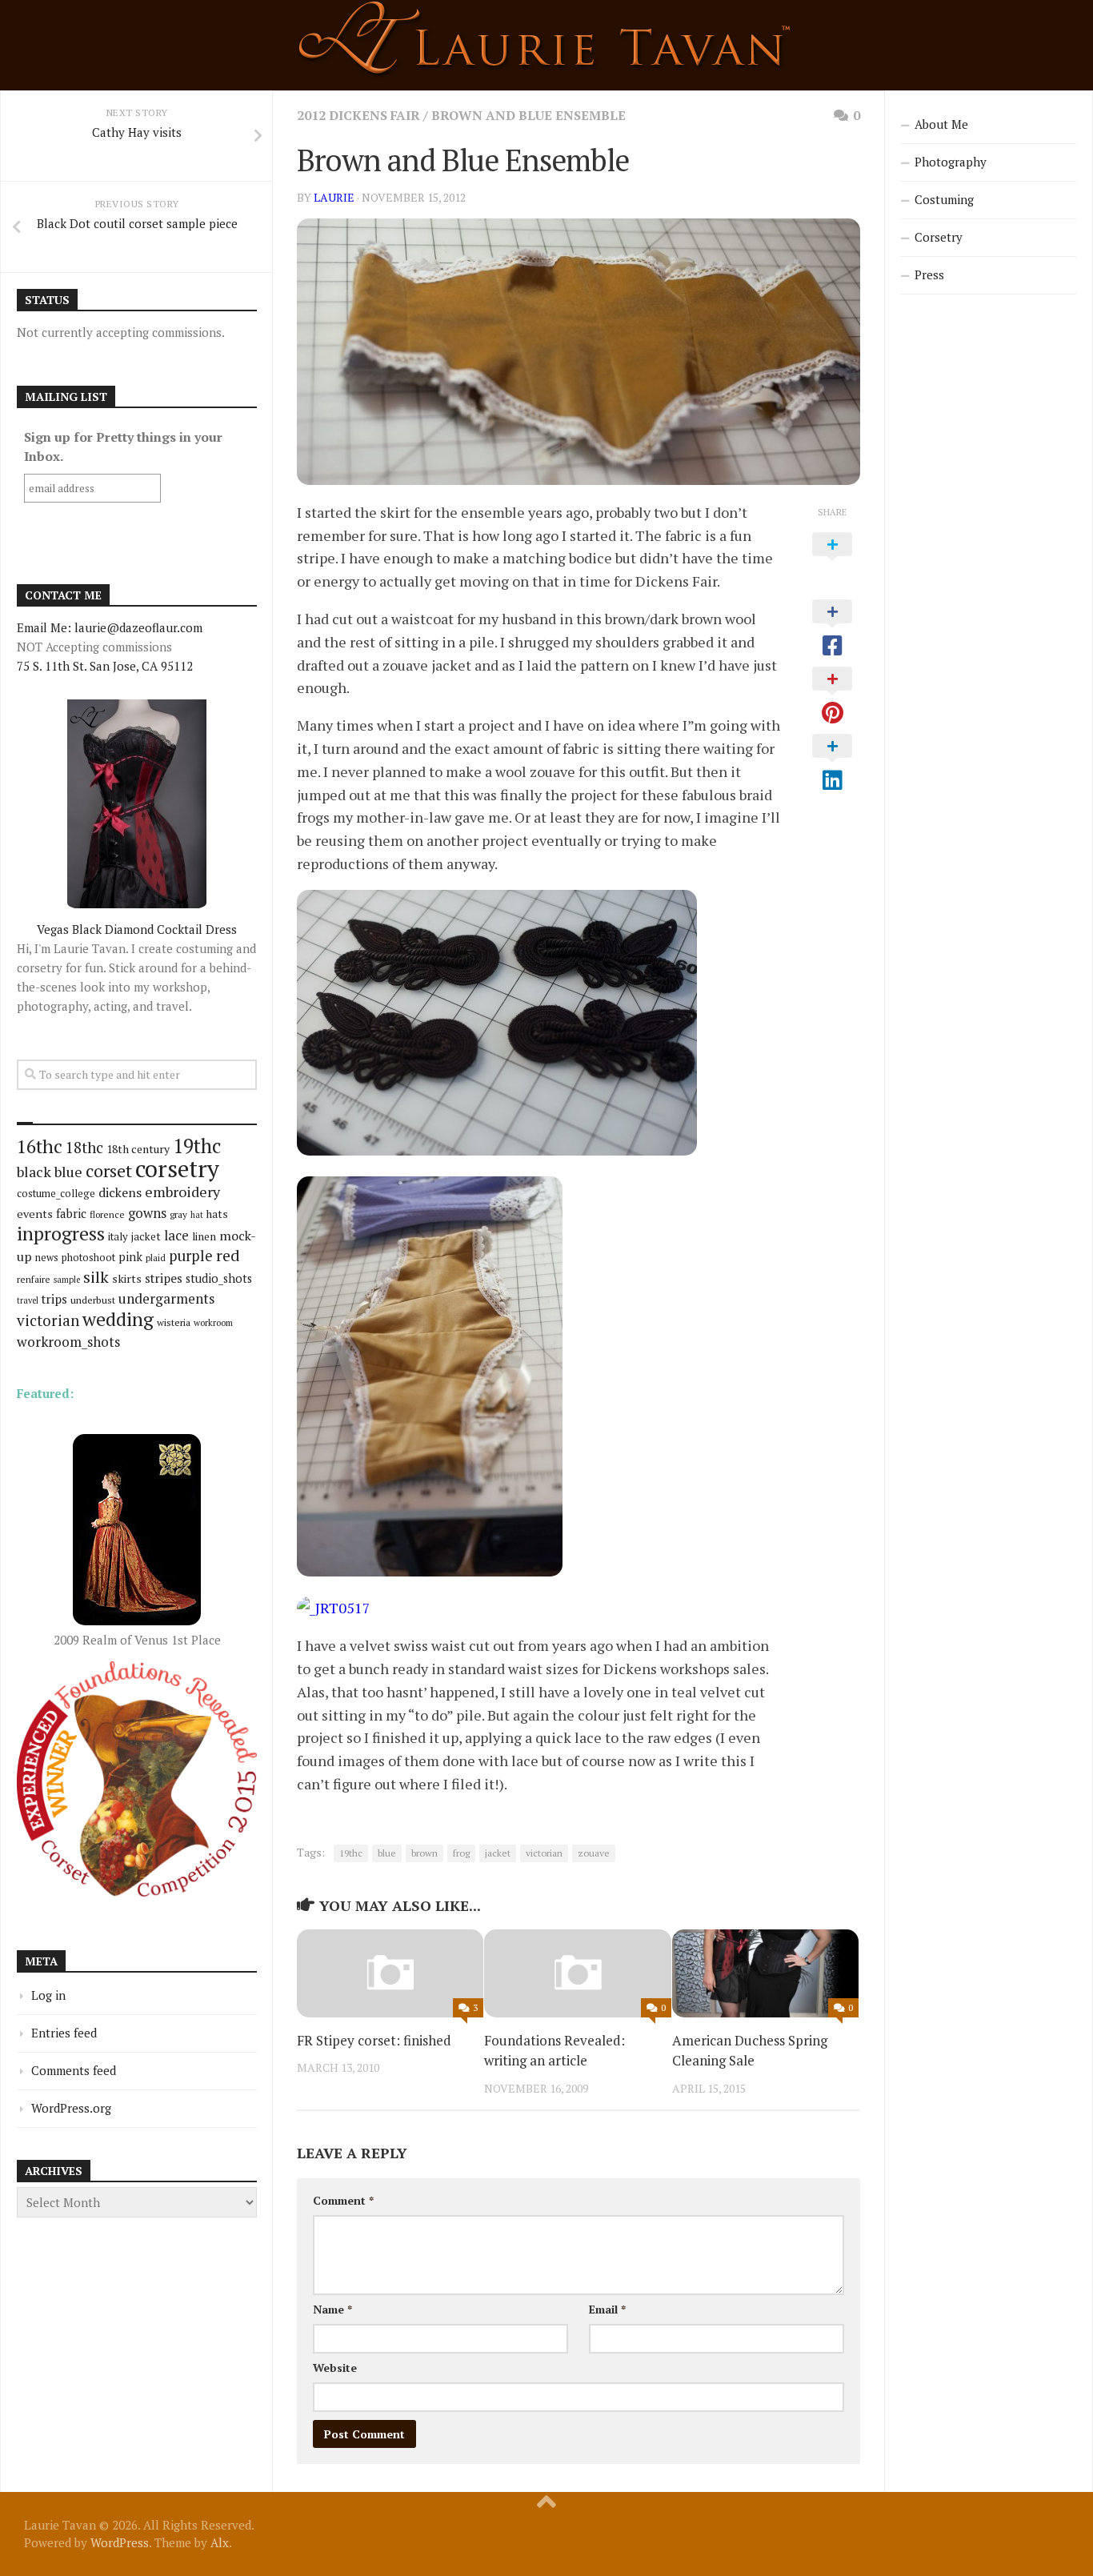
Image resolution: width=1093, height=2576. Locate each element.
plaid (156, 1258)
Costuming (944, 199)
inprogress (61, 1234)
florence (107, 1214)
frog (461, 1853)
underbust (93, 1300)
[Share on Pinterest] (832, 696)
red (228, 1255)
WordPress (120, 2542)
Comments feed (74, 2070)
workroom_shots (68, 1342)
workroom (213, 1322)
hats (217, 1214)
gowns (147, 1213)
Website (335, 2368)
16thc (40, 1146)
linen (204, 1236)
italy (118, 1236)
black (34, 1172)
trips (54, 1299)
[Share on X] (832, 562)
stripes (164, 1278)
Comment (343, 2200)
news (47, 1258)
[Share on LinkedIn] (832, 763)
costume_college (56, 1194)
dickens (120, 1192)
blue (387, 1853)
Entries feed (64, 2033)
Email (607, 2309)
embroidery (182, 1192)
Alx (220, 2542)
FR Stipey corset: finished (374, 2040)
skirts (127, 1278)
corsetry (177, 1168)
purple (191, 1256)
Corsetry (939, 237)
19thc (351, 1853)
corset (109, 1170)
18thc (84, 1147)
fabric (71, 1213)
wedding (118, 1319)
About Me (941, 124)
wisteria (174, 1322)
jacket (498, 1853)
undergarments (166, 1298)
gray (178, 1214)
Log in (48, 1995)
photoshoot (88, 1258)
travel (28, 1300)
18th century (138, 1149)
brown (424, 1853)
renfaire (34, 1279)
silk (96, 1277)
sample (67, 1280)
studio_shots (219, 1278)
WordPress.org (71, 2108)
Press (929, 274)
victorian (544, 1853)
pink (130, 1257)
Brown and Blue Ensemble (528, 115)
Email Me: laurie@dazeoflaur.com (110, 627)
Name (332, 2309)
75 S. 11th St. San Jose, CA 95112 (105, 666)
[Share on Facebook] (832, 629)
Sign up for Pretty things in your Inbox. (123, 447)
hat (197, 1215)
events (35, 1214)
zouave (594, 1853)
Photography (951, 162)
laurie (334, 197)
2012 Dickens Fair (358, 115)
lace (176, 1235)
